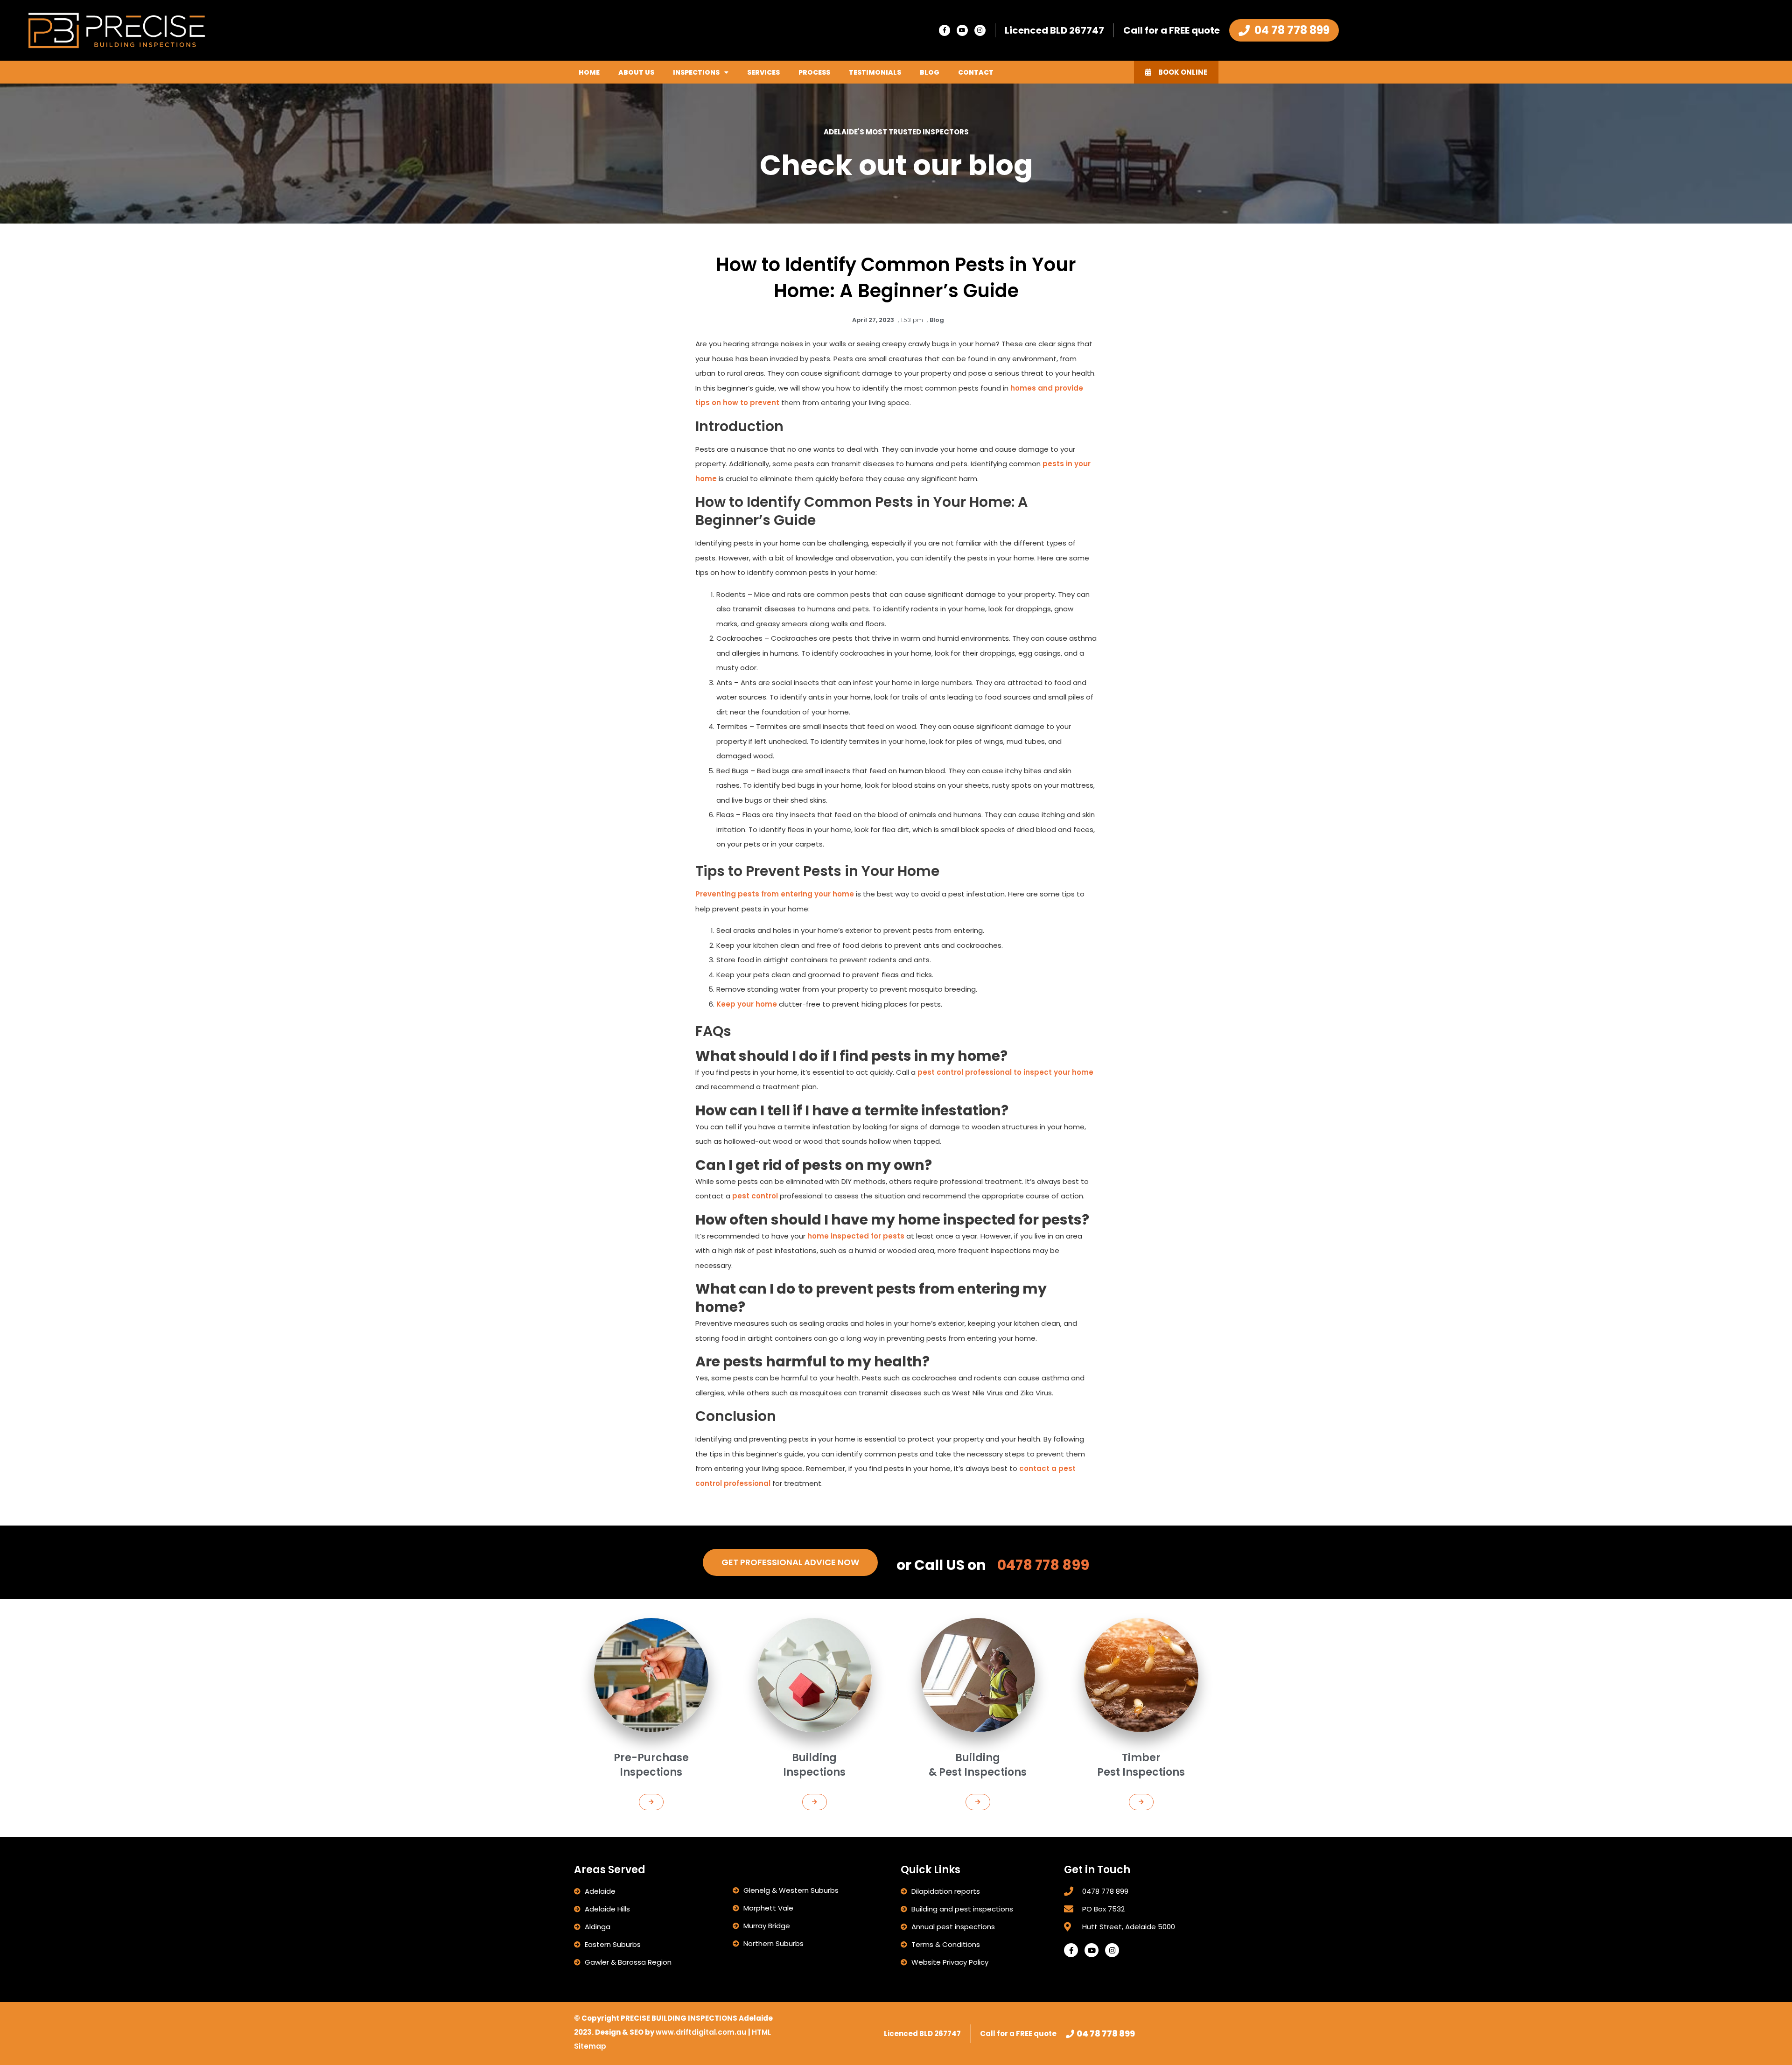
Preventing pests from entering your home (775, 894)
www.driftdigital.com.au (702, 2032)
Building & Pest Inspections (978, 1765)
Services (763, 72)
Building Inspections (814, 1765)
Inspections (696, 72)
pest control (755, 1196)
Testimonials (875, 72)
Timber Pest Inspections (1141, 1765)
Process (814, 72)
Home (589, 72)
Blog (930, 72)
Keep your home (747, 1004)
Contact (976, 72)
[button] (651, 1802)
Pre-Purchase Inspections (651, 1765)
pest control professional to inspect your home (1005, 1072)
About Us (636, 72)
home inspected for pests (856, 1236)
